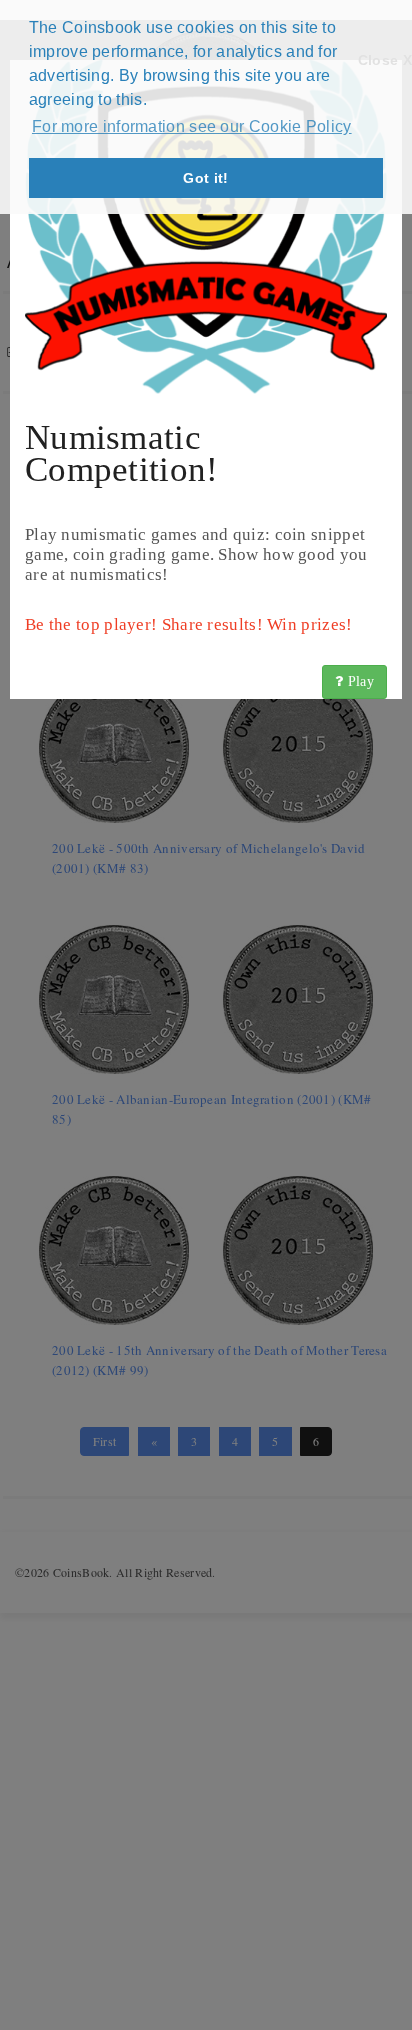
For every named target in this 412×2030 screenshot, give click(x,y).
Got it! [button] (205, 178)
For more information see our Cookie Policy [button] (192, 126)
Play (359, 681)
